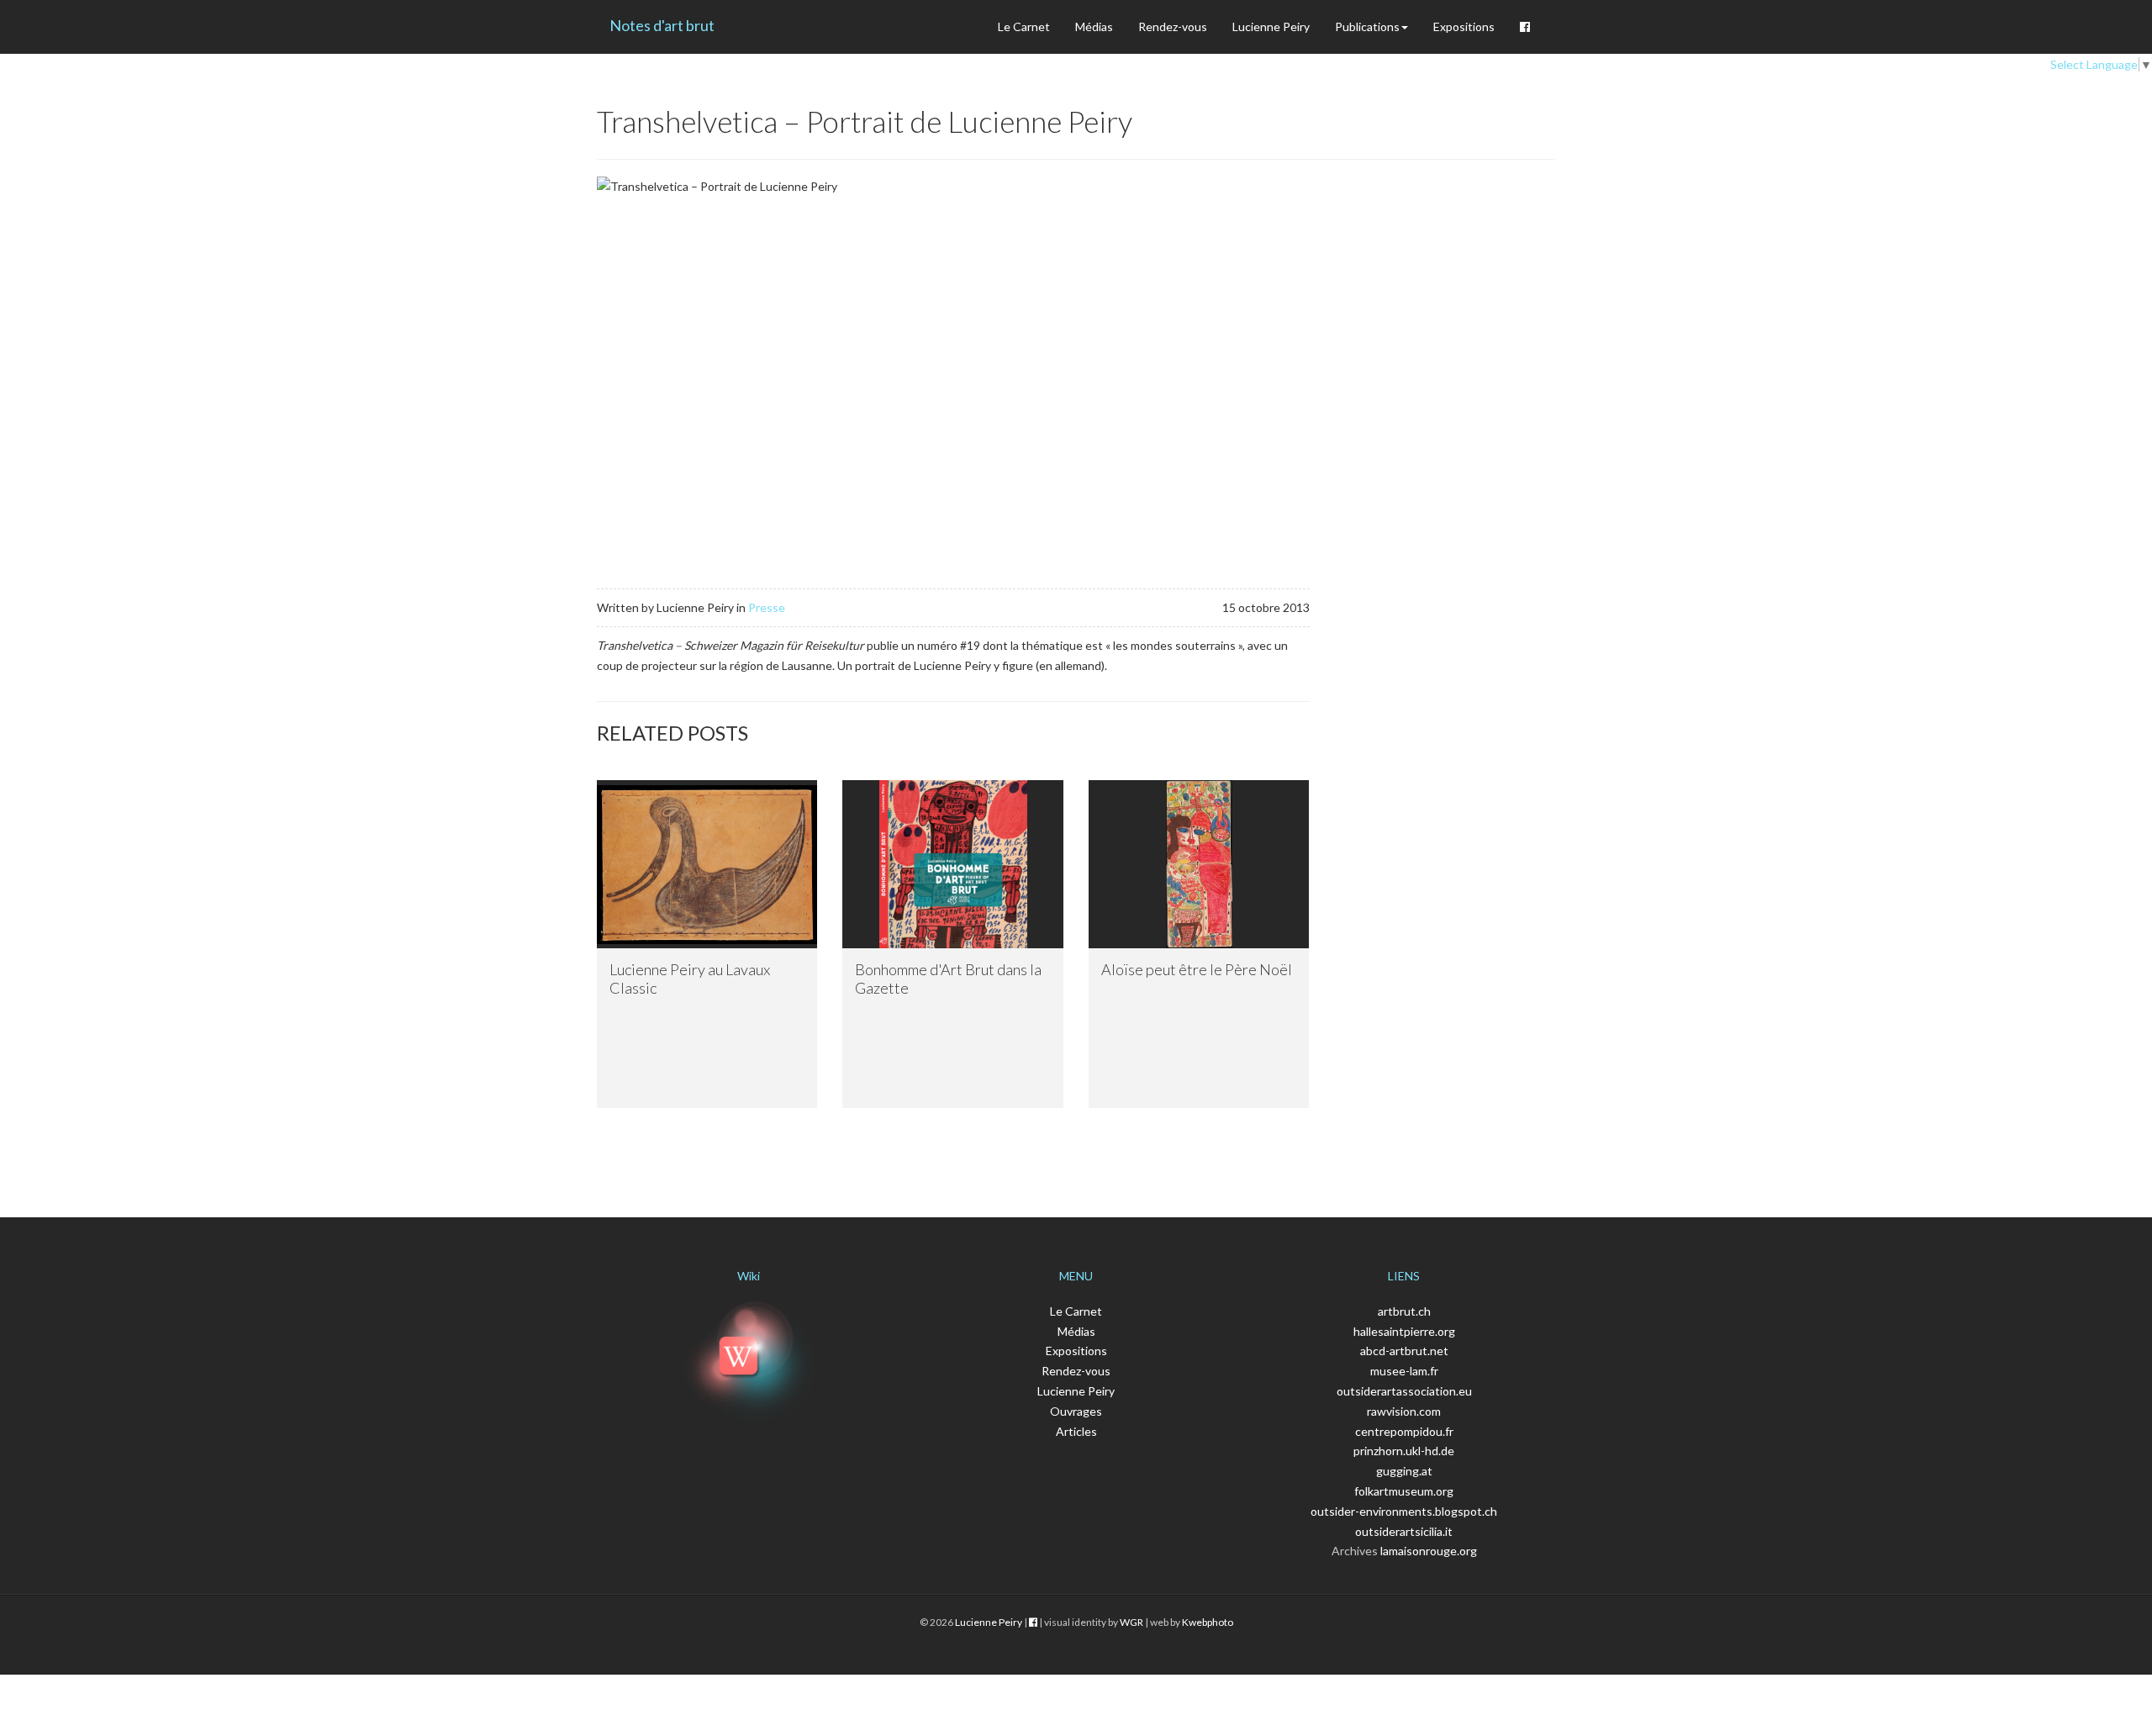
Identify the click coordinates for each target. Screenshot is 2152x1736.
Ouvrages (1076, 1411)
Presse (767, 607)
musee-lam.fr (1404, 1371)
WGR (1131, 1622)
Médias (1094, 26)
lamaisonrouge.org (1429, 1551)
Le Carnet (1024, 26)
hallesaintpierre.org (1404, 1331)
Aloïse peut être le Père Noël (1197, 969)
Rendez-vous (1173, 26)
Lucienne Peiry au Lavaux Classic (690, 979)
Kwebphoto (1208, 1622)
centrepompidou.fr (1404, 1431)
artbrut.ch (1404, 1311)
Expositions (1464, 26)
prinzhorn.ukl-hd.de (1404, 1451)
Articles (1076, 1431)
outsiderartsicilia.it (1404, 1531)
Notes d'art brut (662, 25)
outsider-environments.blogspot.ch (1404, 1511)
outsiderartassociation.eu (1404, 1391)
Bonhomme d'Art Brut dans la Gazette (948, 979)
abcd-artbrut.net (1404, 1351)
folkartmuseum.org (1404, 1491)
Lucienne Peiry (1271, 26)
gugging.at (1404, 1471)
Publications (1367, 26)
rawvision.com (1404, 1411)
